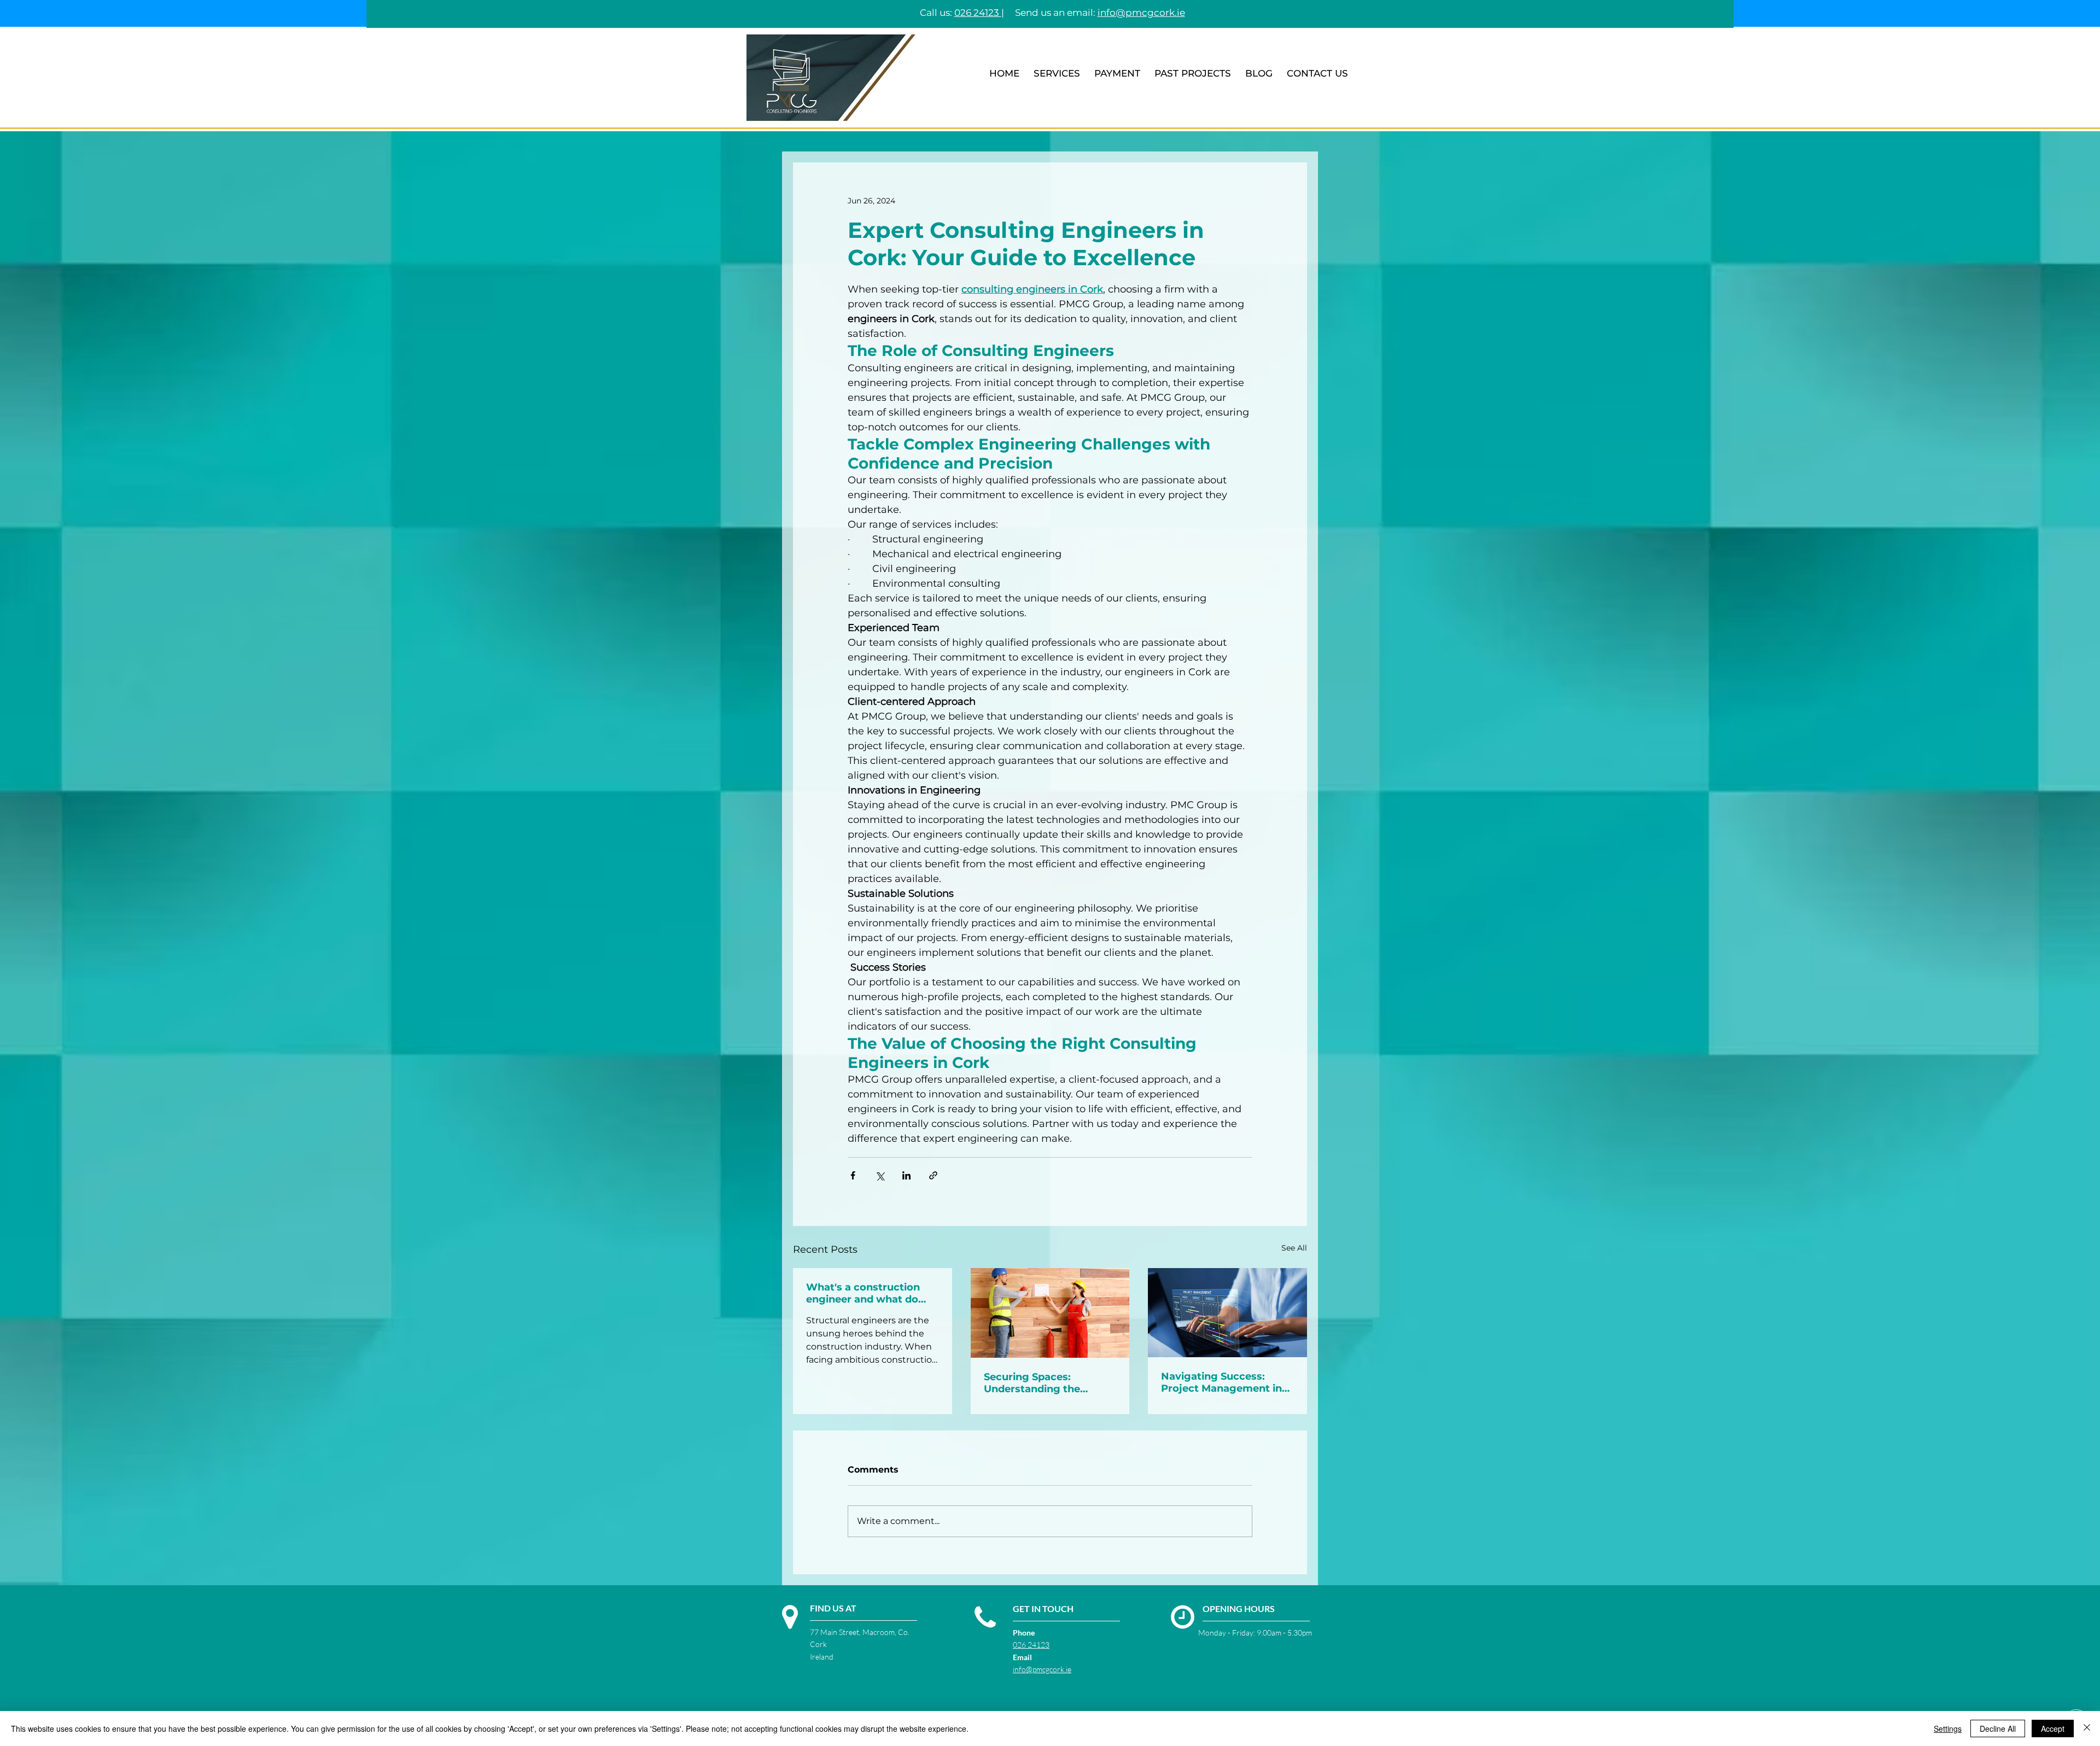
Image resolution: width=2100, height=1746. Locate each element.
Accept (2053, 1729)
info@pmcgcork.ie (1042, 1669)
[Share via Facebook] (853, 1175)
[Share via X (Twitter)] (880, 1175)
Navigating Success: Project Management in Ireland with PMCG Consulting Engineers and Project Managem (1227, 1382)
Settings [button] (1948, 1729)
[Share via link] (933, 1175)
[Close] (2087, 1729)
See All (1294, 1248)
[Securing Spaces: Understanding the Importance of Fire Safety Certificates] (1050, 1313)
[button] (1057, 74)
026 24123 (978, 13)
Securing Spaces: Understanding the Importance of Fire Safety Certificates (1049, 1383)
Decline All (1998, 1729)
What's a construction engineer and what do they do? (863, 1293)
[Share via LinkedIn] (906, 1175)
